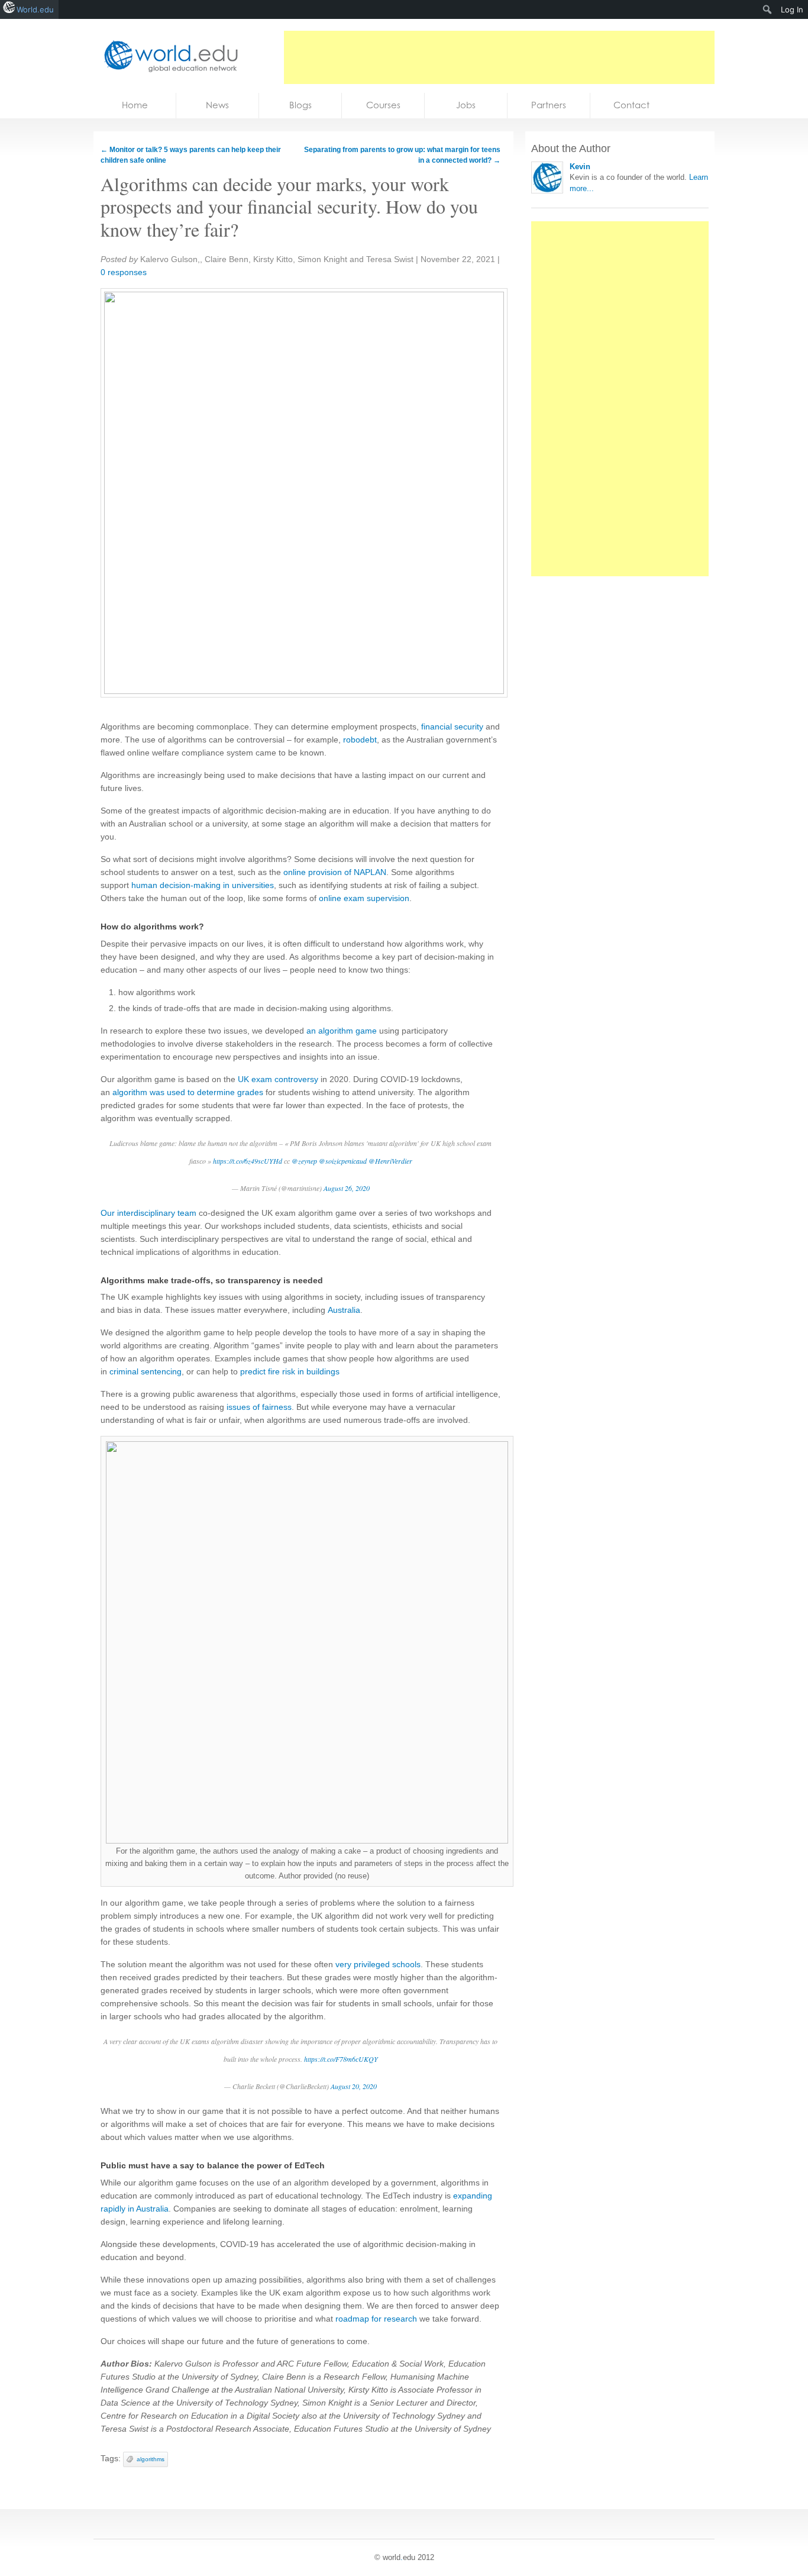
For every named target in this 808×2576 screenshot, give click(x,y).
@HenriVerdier (390, 1161)
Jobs (466, 105)
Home (135, 105)
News (217, 105)
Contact (631, 105)
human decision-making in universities (203, 885)
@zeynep (304, 1161)
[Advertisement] (499, 57)
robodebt (360, 740)
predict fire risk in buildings (290, 1371)
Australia (344, 1310)
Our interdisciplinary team (148, 1213)
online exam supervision (364, 898)
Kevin (580, 167)
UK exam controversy (278, 1079)
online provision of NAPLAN (335, 872)
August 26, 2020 (347, 1188)
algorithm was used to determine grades (188, 1092)
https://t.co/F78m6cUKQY (341, 2059)
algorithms (151, 2459)
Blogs (300, 105)
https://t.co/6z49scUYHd (248, 1161)
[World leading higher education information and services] (167, 56)
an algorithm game (342, 1031)
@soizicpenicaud (343, 1161)
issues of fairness (259, 1407)
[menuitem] (767, 9)
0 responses (124, 272)
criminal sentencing (146, 1371)
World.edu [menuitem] (35, 9)
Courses (383, 105)
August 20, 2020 (354, 2086)
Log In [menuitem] (792, 9)
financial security (452, 727)
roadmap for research (376, 2319)
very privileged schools (378, 1964)
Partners (549, 105)
